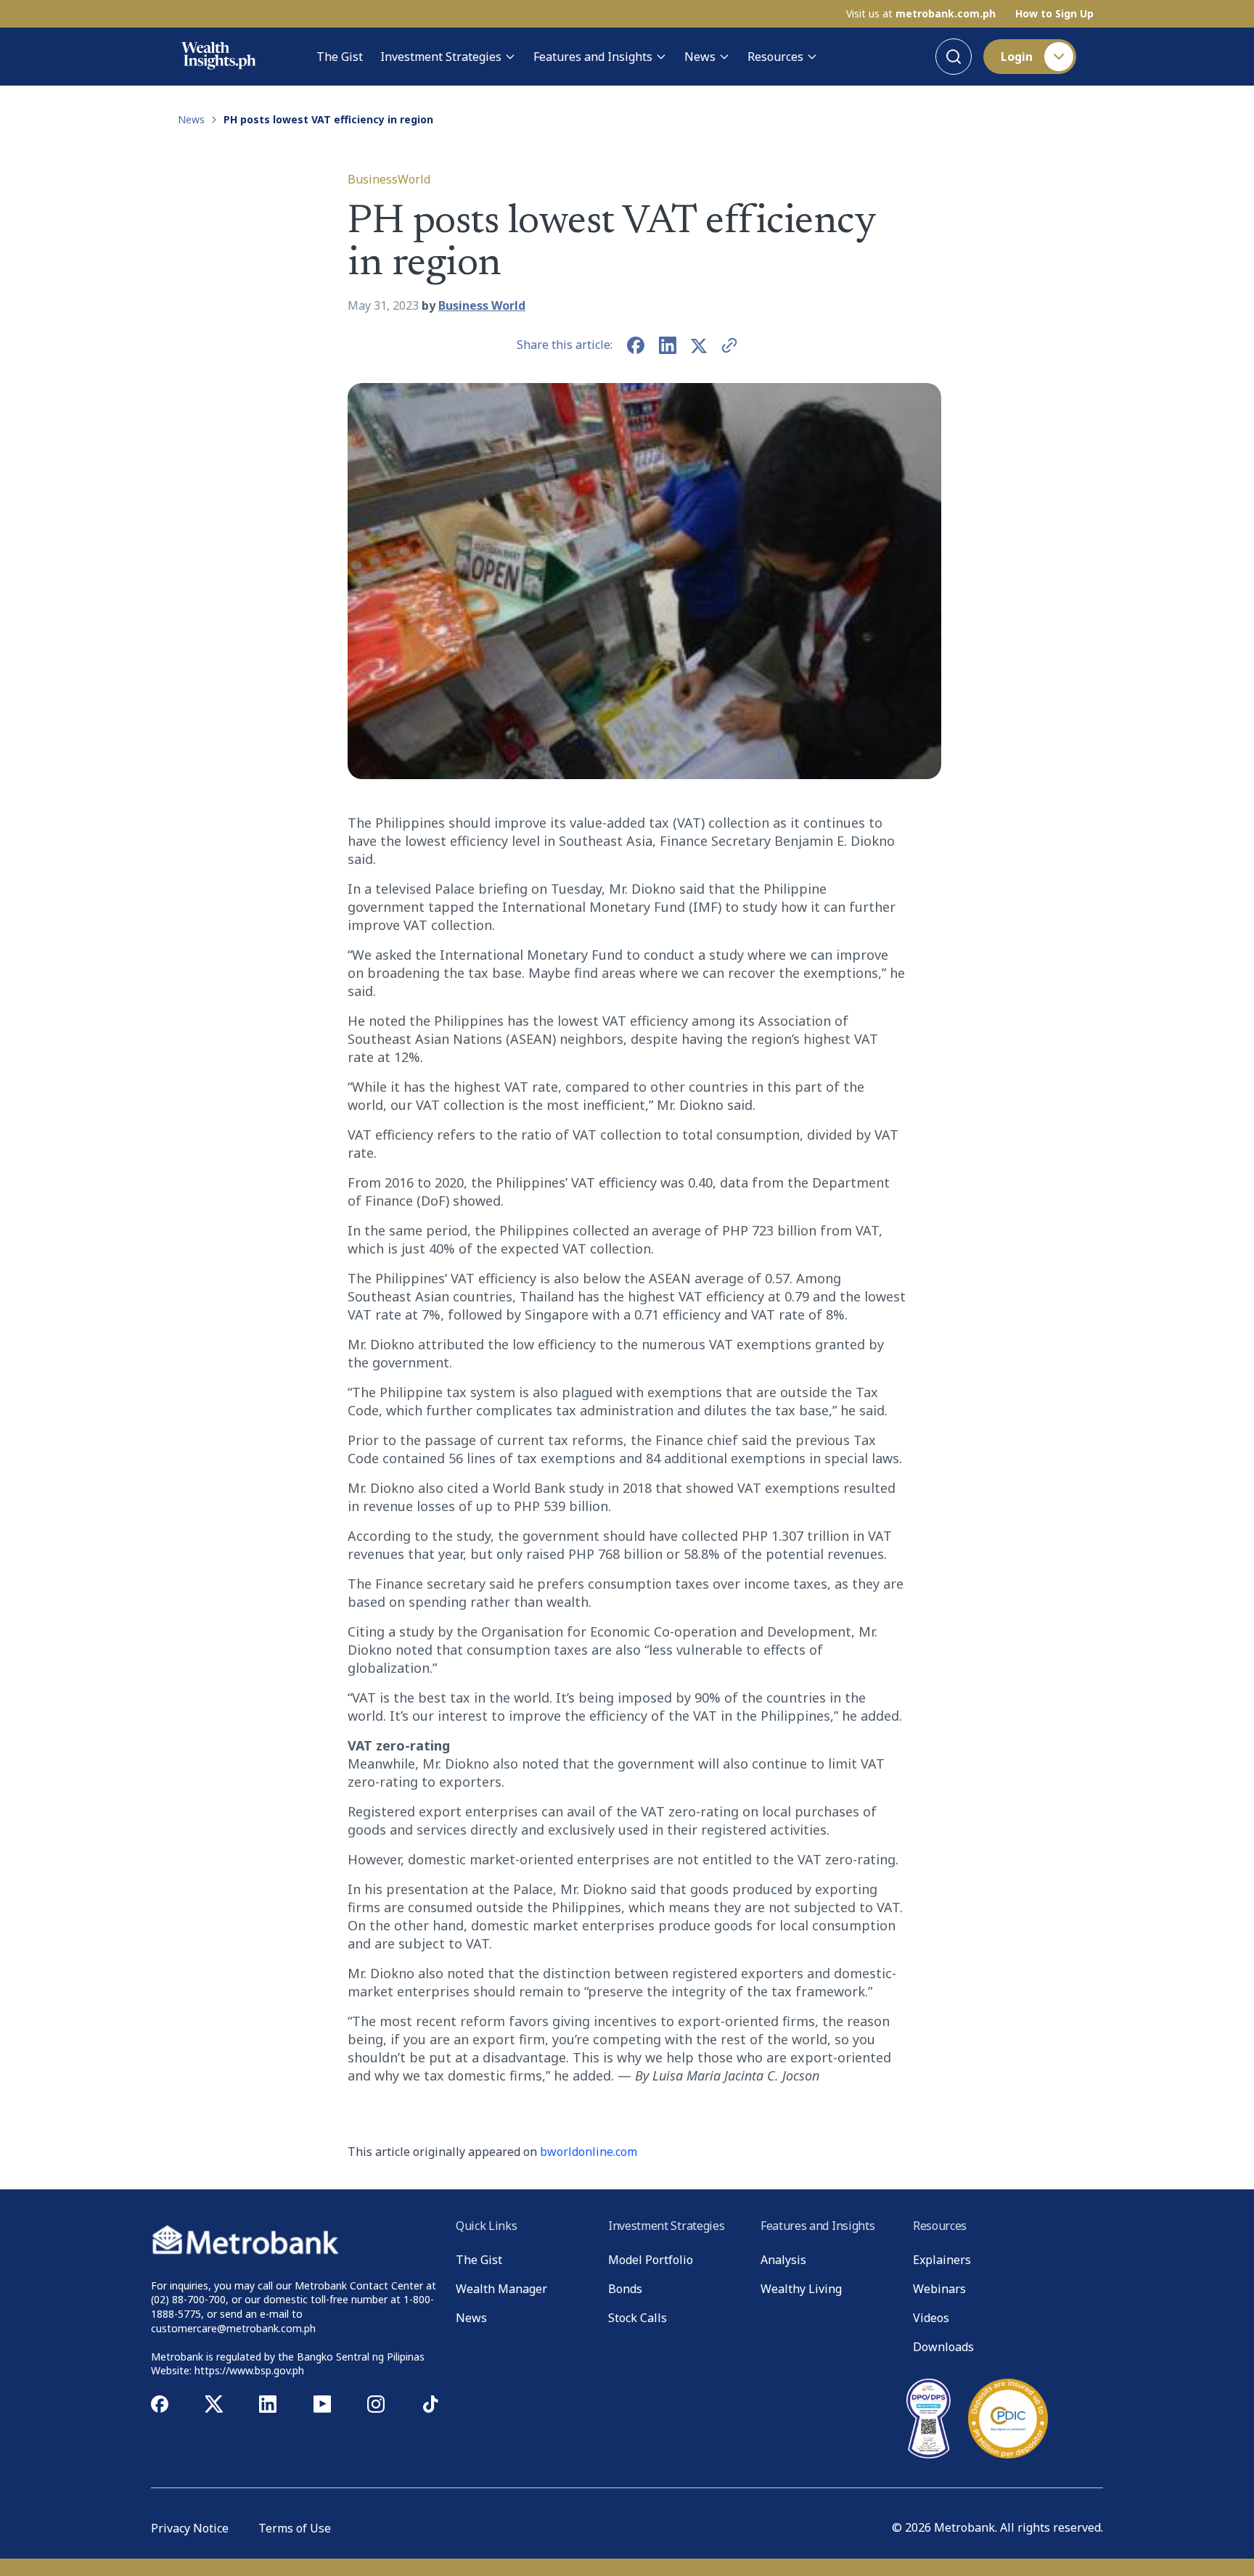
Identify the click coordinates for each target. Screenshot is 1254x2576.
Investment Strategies (441, 57)
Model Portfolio (651, 2260)
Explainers (942, 2260)
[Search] (954, 57)
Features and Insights (593, 57)
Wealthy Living (801, 2289)
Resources (775, 57)
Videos (931, 2318)
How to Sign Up (1054, 14)
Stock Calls (638, 2318)
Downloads (943, 2347)
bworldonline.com (589, 2152)
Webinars (939, 2289)
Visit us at (921, 14)
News (700, 57)
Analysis (783, 2260)
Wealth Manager (501, 2289)
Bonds (625, 2289)
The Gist (340, 57)
